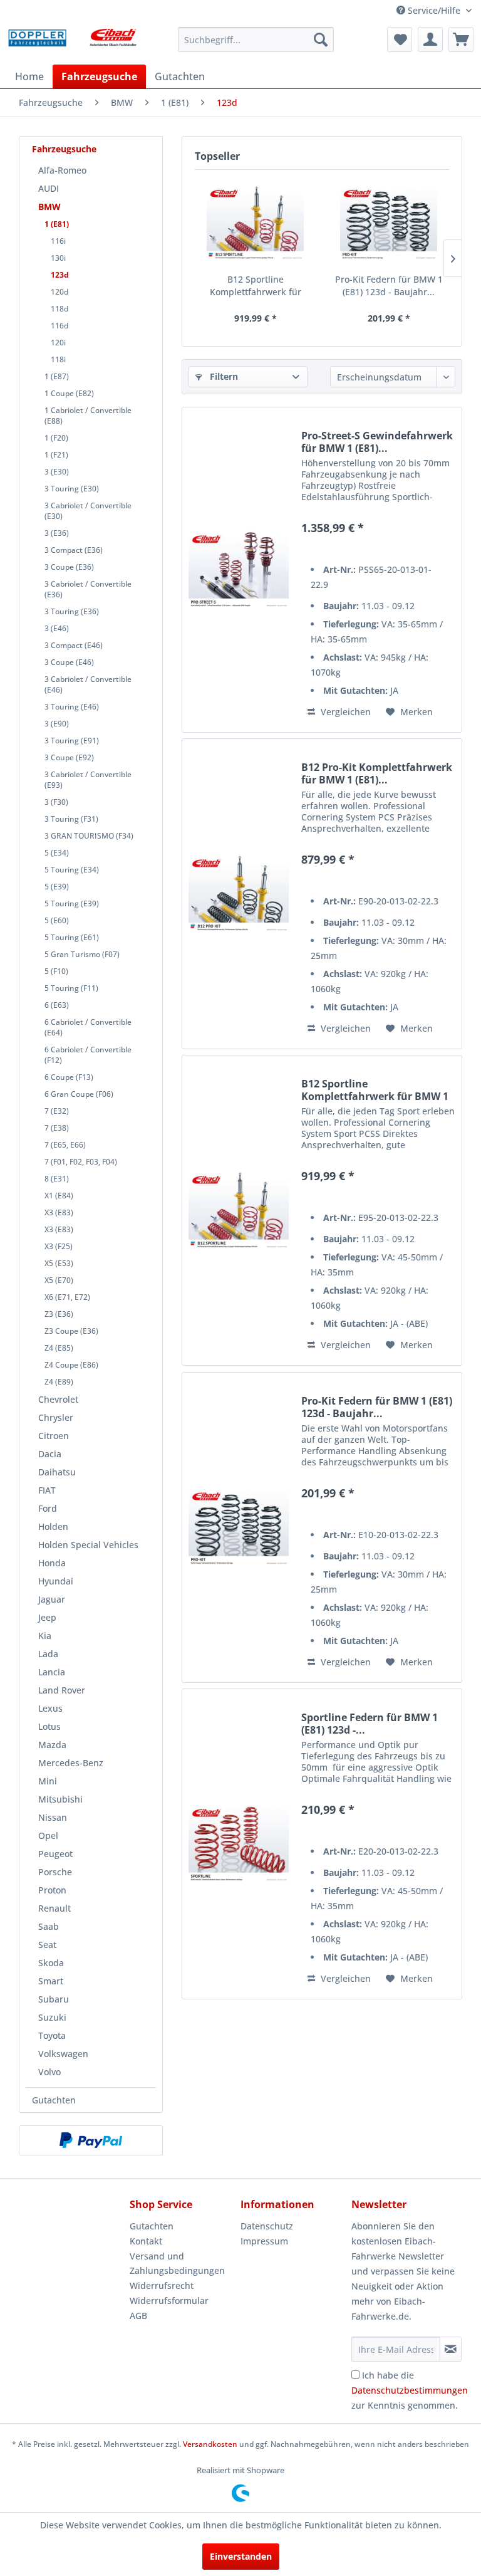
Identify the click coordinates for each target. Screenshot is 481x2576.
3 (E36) (57, 533)
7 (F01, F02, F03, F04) (81, 1162)
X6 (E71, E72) (67, 1297)
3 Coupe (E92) (69, 757)
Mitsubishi (60, 1799)
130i (58, 258)
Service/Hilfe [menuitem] (434, 10)
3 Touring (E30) (72, 489)
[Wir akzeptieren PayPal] (91, 2140)
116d (59, 326)
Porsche (55, 1872)
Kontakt (146, 2241)
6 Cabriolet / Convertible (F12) (88, 1055)
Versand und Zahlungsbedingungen (177, 2264)
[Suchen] (321, 39)
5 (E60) (57, 920)
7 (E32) (57, 1111)
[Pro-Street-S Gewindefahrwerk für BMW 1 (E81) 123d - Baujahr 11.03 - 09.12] (239, 570)
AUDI (49, 188)
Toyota (52, 2035)
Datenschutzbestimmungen (410, 2390)
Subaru (54, 1999)
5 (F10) (56, 971)
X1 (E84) (59, 1196)
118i (58, 359)
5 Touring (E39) (72, 903)
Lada (48, 1654)
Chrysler (56, 1417)
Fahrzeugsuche (64, 149)
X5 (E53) (59, 1263)
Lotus (49, 1726)
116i (58, 241)
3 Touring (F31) (71, 819)
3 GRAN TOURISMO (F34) (89, 836)
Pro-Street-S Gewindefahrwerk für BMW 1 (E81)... (377, 442)
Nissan (53, 1817)
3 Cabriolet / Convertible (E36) (88, 589)
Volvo (49, 2072)
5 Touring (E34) (72, 870)
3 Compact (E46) (74, 645)
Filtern (223, 376)
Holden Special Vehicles (88, 1545)
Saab (49, 1926)
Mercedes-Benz (71, 1763)
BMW (49, 207)
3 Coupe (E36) (69, 567)
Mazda (52, 1745)
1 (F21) (56, 455)
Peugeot (55, 1854)
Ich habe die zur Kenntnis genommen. (410, 2390)
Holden (53, 1526)
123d (60, 275)
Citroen (54, 1436)
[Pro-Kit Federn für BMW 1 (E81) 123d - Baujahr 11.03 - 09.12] (389, 223)
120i (58, 343)
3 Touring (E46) (72, 707)
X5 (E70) (59, 1280)
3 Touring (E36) (72, 611)
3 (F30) (56, 802)
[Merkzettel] (400, 39)
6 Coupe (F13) (69, 1077)
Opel (48, 1835)
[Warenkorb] (461, 39)
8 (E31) (57, 1179)
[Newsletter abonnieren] (451, 2349)
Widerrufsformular (169, 2301)
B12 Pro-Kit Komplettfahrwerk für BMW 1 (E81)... (377, 773)
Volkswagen (63, 2054)
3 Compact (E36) (74, 550)
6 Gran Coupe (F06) (79, 1094)
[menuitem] (256, 39)
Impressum (264, 2241)
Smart (51, 1981)
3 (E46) (57, 628)
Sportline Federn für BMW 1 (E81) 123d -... (370, 1724)
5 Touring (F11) (71, 988)
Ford (48, 1508)
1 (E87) (57, 376)
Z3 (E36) (59, 1314)
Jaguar (52, 1599)
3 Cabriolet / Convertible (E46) (88, 684)
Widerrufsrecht (162, 2285)
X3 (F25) (59, 1246)
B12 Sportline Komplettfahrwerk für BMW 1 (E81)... (256, 286)
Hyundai (56, 1581)
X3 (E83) (59, 1212)
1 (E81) (57, 224)
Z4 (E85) (59, 1348)
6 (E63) (57, 1005)
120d (59, 292)
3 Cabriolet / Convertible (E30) (88, 511)
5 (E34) (57, 853)
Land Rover (62, 1690)
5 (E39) (57, 887)
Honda (52, 1563)
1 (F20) (56, 438)
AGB (138, 2316)
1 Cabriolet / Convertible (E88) (88, 416)
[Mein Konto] (430, 39)
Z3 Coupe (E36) (71, 1331)
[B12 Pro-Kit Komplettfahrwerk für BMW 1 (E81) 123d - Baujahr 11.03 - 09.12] (239, 894)
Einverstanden (241, 2556)
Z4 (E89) (59, 1382)
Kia (45, 1636)
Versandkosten (210, 2444)
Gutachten (54, 2100)
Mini (48, 1781)
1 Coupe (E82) (69, 393)
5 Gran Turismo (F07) (82, 954)
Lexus (50, 1708)
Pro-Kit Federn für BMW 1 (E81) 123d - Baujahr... (389, 285)
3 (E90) (57, 724)
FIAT (47, 1490)
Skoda (51, 1963)
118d (59, 309)
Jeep (47, 1617)
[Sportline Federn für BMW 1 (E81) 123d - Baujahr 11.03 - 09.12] (239, 1844)
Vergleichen (344, 712)
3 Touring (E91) (72, 741)
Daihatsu (57, 1472)
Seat (47, 1945)
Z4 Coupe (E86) (71, 1365)
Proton (52, 1890)
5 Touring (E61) (72, 937)
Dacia (50, 1454)
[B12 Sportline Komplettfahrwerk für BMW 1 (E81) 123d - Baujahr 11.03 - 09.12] (255, 223)
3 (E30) (57, 472)
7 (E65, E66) (65, 1145)
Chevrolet (58, 1399)
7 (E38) (57, 1128)
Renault (54, 1908)
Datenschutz (267, 2226)
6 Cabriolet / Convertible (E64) (88, 1027)
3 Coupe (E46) (69, 662)
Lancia (52, 1672)
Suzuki (52, 2017)
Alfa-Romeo (62, 170)
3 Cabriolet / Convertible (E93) (88, 780)
